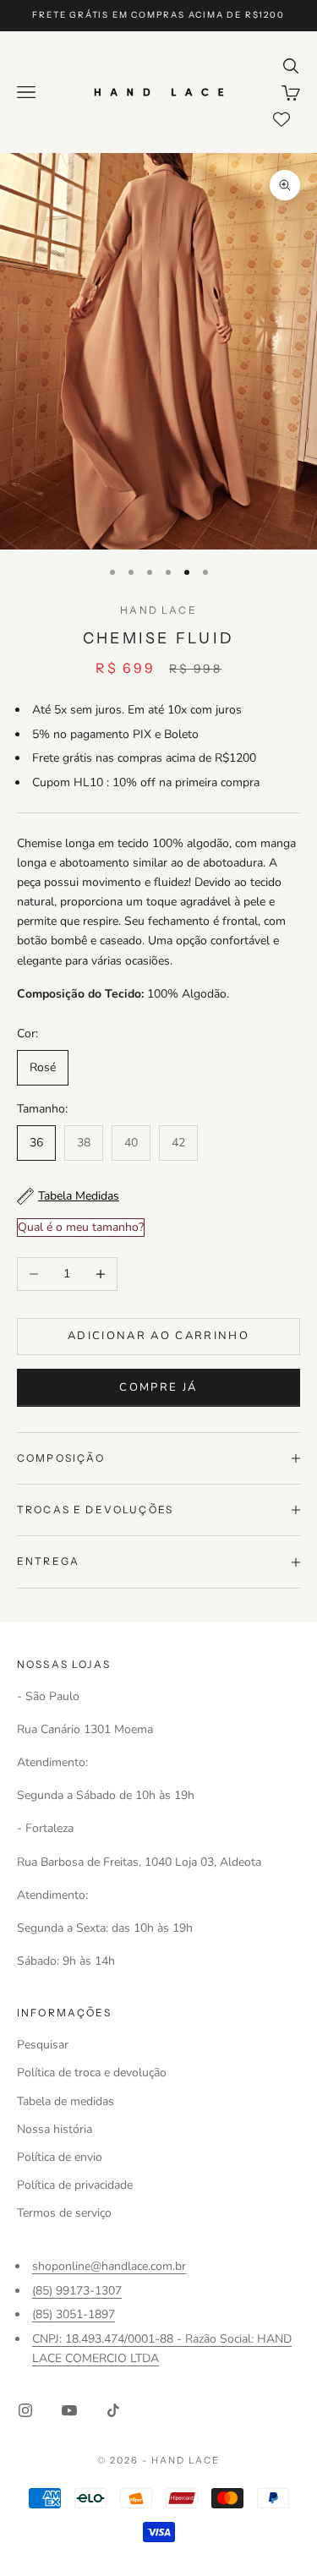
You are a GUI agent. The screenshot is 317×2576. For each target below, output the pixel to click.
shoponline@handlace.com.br (109, 2266)
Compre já (158, 1387)
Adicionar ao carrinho (158, 1336)
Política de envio (60, 2157)
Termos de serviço (64, 2213)
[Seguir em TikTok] (113, 2410)
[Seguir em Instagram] (25, 2410)
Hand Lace (158, 610)
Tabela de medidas (66, 2101)
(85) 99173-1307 (77, 2291)
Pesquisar (43, 2045)
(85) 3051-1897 (74, 2314)
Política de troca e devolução (92, 2073)
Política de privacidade (75, 2185)
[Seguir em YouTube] (69, 2410)
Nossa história (55, 2129)
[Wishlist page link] (281, 119)
